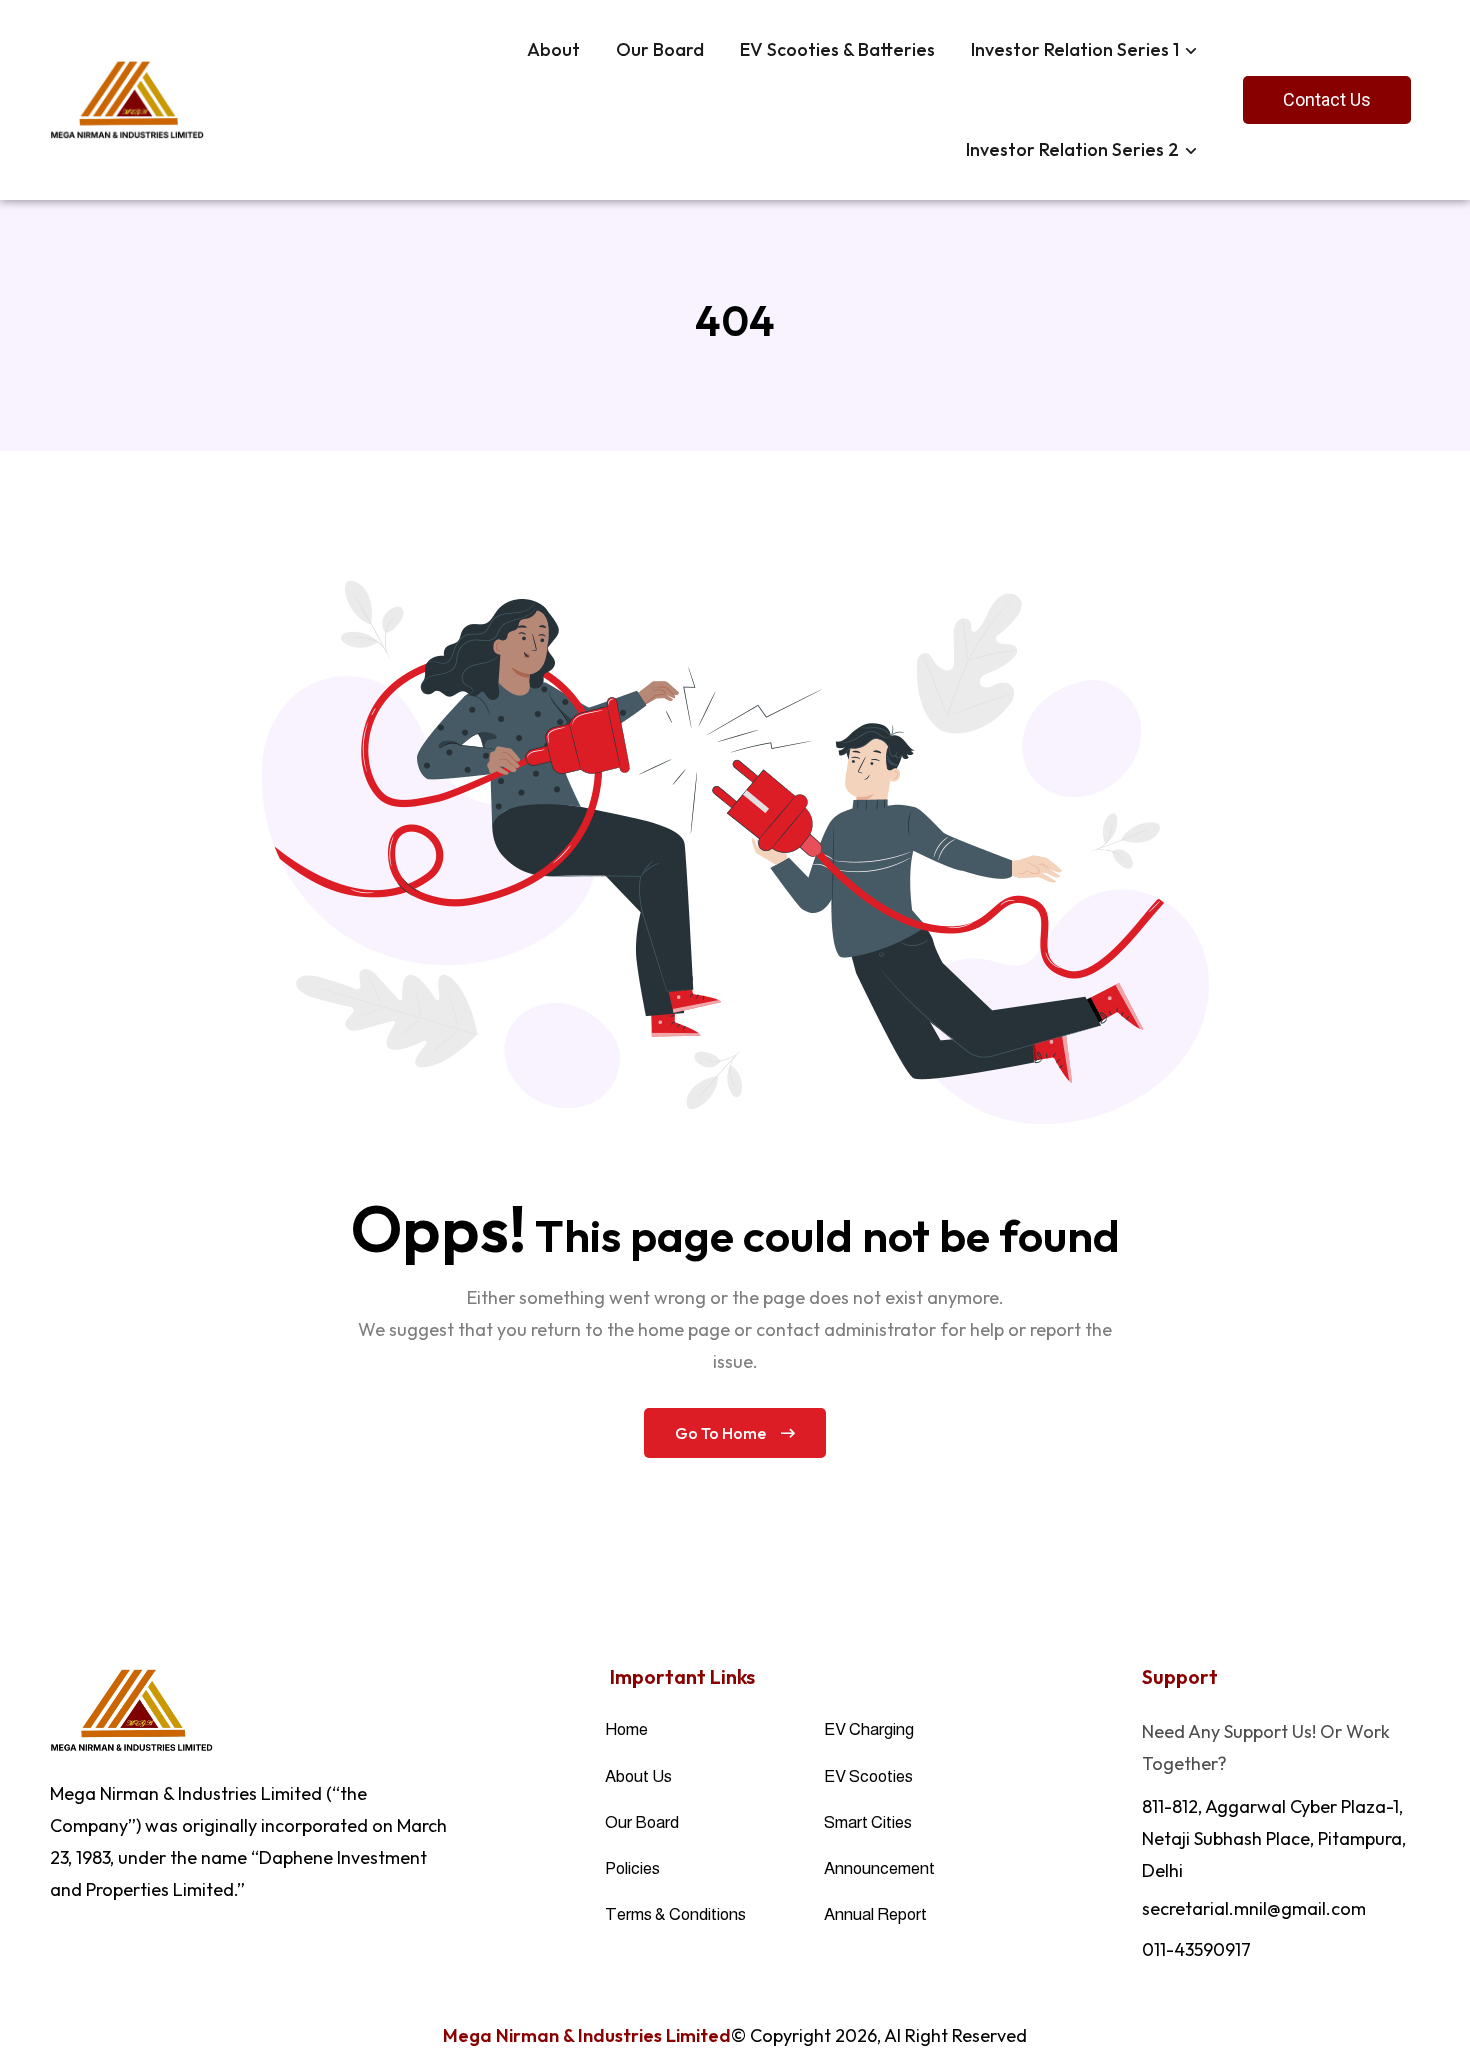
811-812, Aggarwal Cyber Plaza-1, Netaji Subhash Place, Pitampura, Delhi (1274, 1838)
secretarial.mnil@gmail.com (1254, 1908)
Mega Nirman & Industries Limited (587, 2035)
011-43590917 (1196, 1949)
